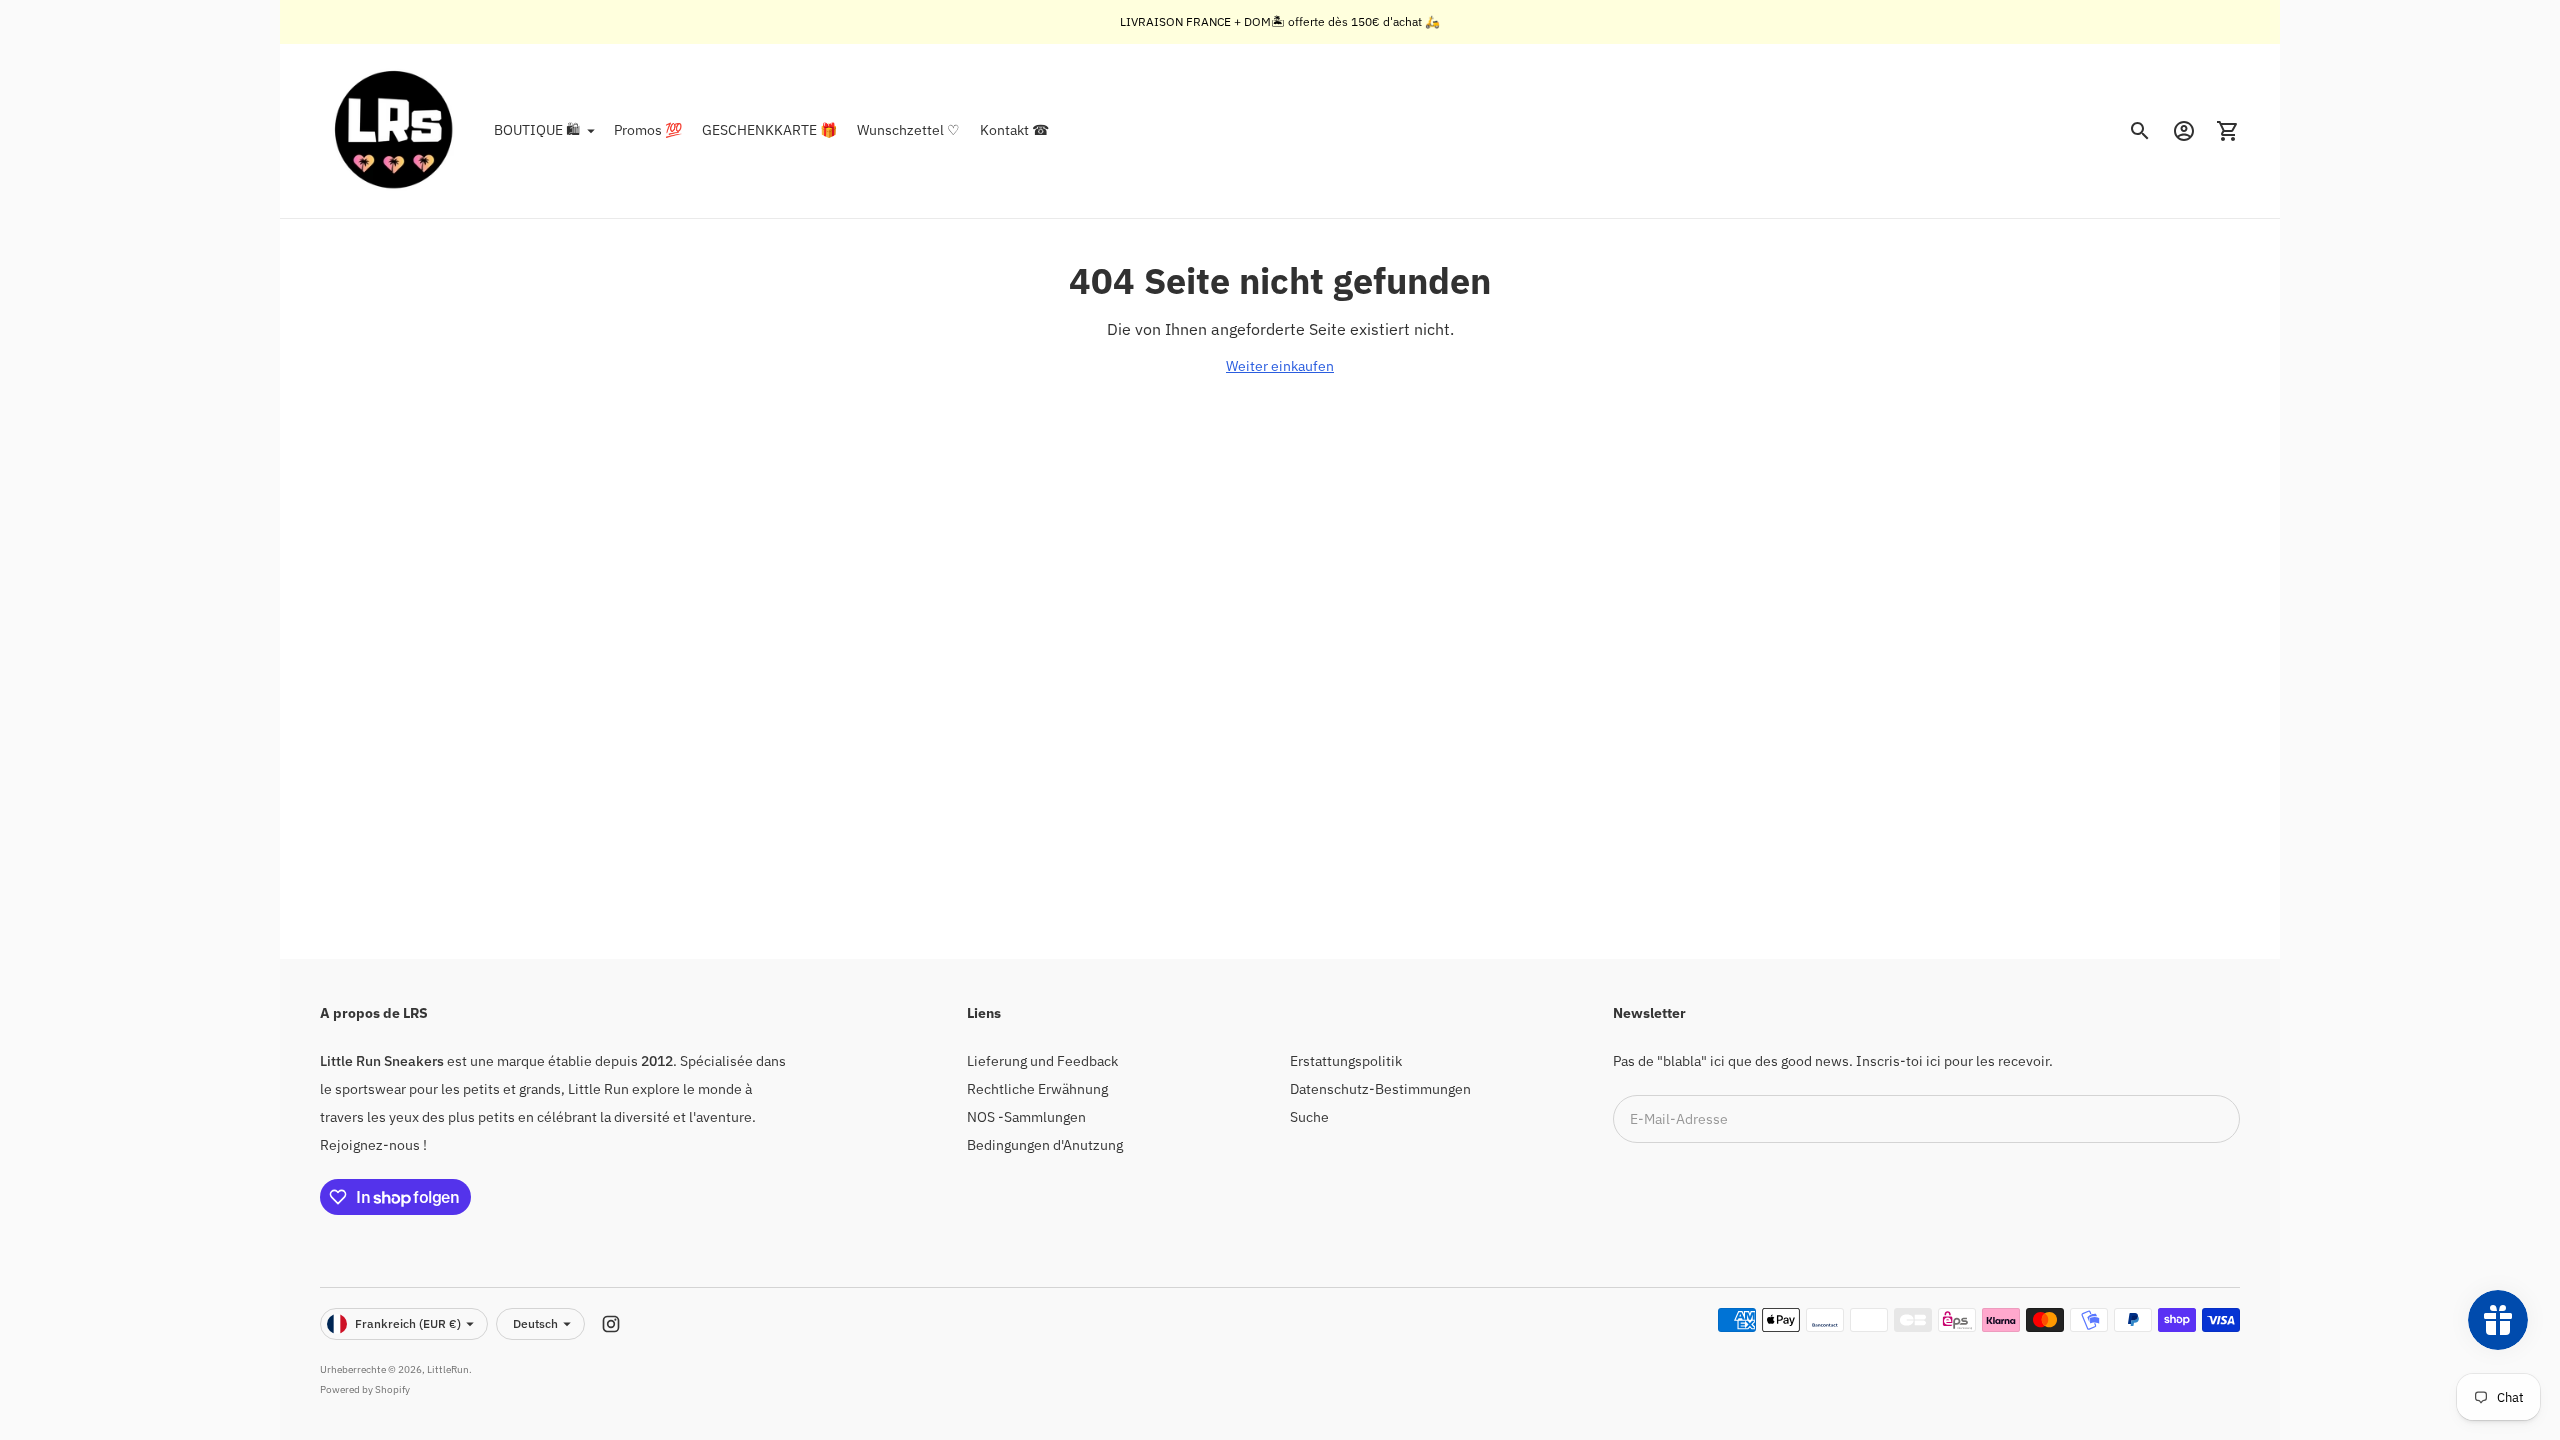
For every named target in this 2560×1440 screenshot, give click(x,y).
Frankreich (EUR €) (408, 1323)
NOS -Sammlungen (1026, 1117)
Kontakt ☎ (1014, 130)
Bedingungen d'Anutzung (1045, 1145)
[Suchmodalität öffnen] (2140, 131)
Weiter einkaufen (1280, 366)
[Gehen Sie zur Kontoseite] (2184, 131)
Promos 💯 (648, 130)
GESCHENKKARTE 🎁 (769, 130)
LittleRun (448, 1369)
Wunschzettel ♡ (908, 130)
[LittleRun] (395, 131)
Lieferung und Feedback (1042, 1061)
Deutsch (535, 1323)
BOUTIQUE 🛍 (537, 130)
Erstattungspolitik (1346, 1061)
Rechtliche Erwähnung (1037, 1089)
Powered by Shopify (365, 1389)
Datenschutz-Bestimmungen (1380, 1089)
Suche (1309, 1117)
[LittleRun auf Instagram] (611, 1324)
